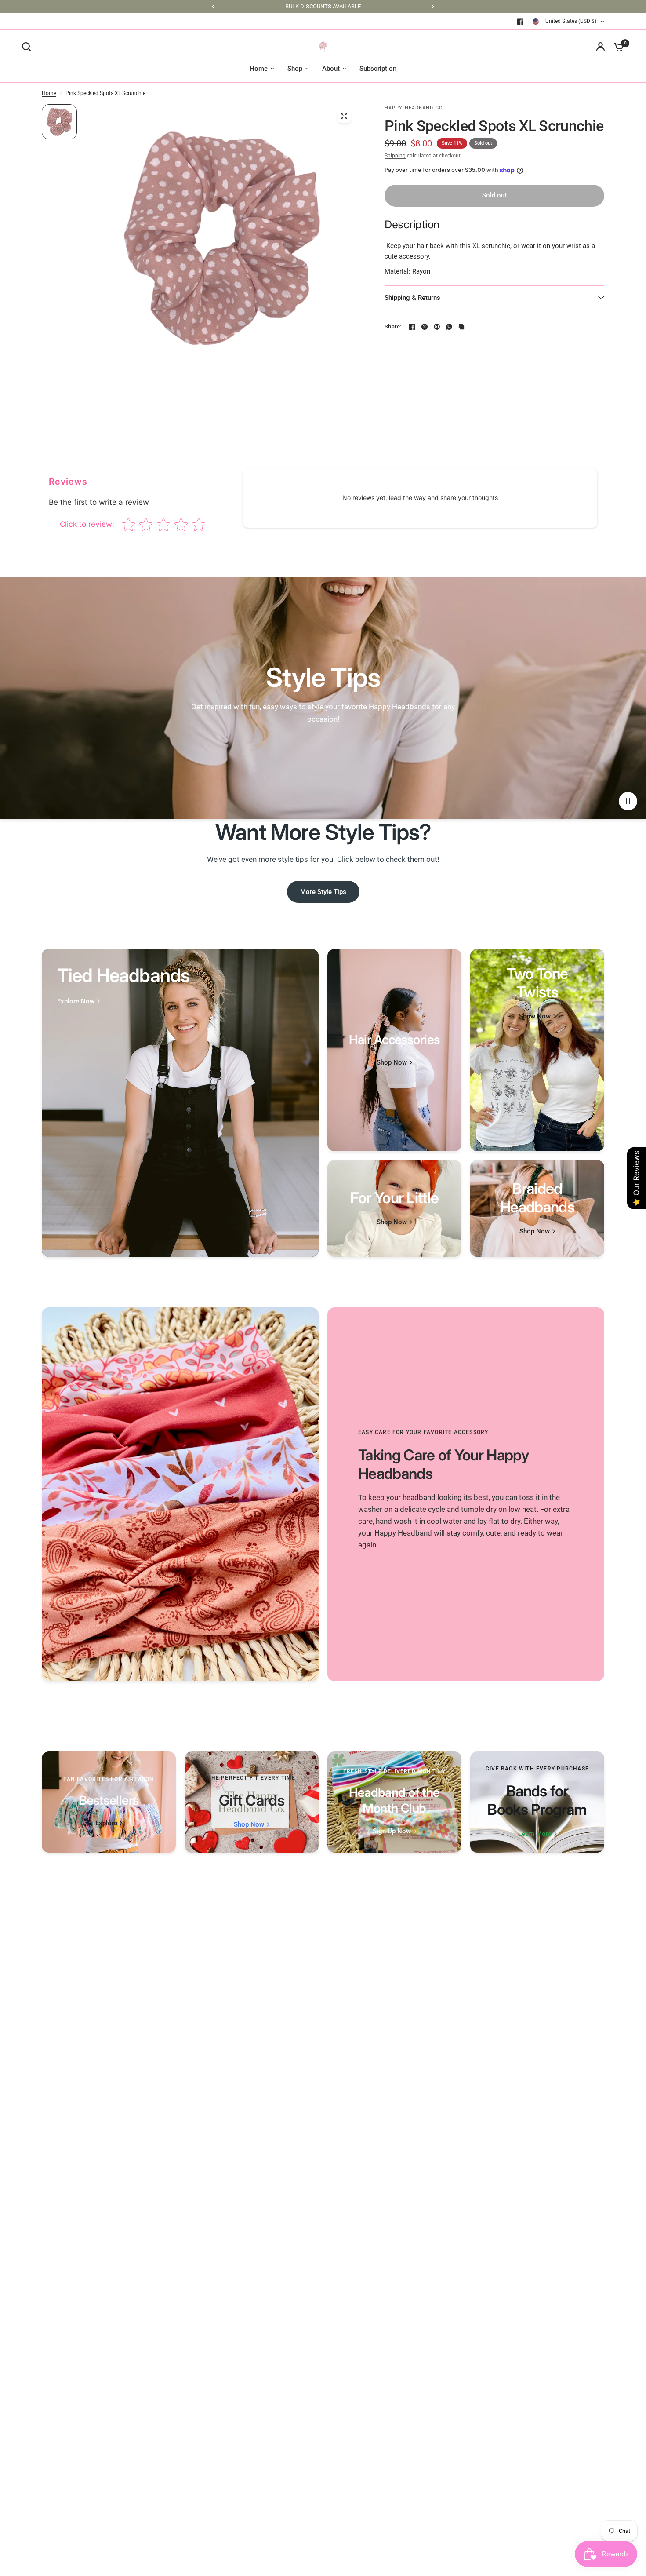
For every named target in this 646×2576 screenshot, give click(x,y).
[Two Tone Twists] (537, 1050)
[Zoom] (344, 116)
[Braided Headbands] (537, 1208)
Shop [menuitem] (295, 69)
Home (49, 93)
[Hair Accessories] (394, 1050)
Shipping (395, 156)
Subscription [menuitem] (378, 69)
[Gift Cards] (252, 1802)
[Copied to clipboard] (461, 327)
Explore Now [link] (76, 1002)
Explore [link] (106, 1823)
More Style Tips (323, 892)
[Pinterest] (437, 327)
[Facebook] (520, 22)
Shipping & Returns (412, 298)
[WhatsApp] (449, 327)
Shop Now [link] (392, 1063)
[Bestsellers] (109, 1802)
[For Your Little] (394, 1208)
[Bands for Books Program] (537, 1802)
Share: (393, 327)
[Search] (29, 47)
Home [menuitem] (259, 69)
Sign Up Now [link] (392, 1831)
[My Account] (601, 47)
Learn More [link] (535, 1834)
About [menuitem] (331, 69)
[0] (617, 47)
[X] (425, 327)
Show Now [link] (535, 1016)
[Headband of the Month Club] (394, 1802)
